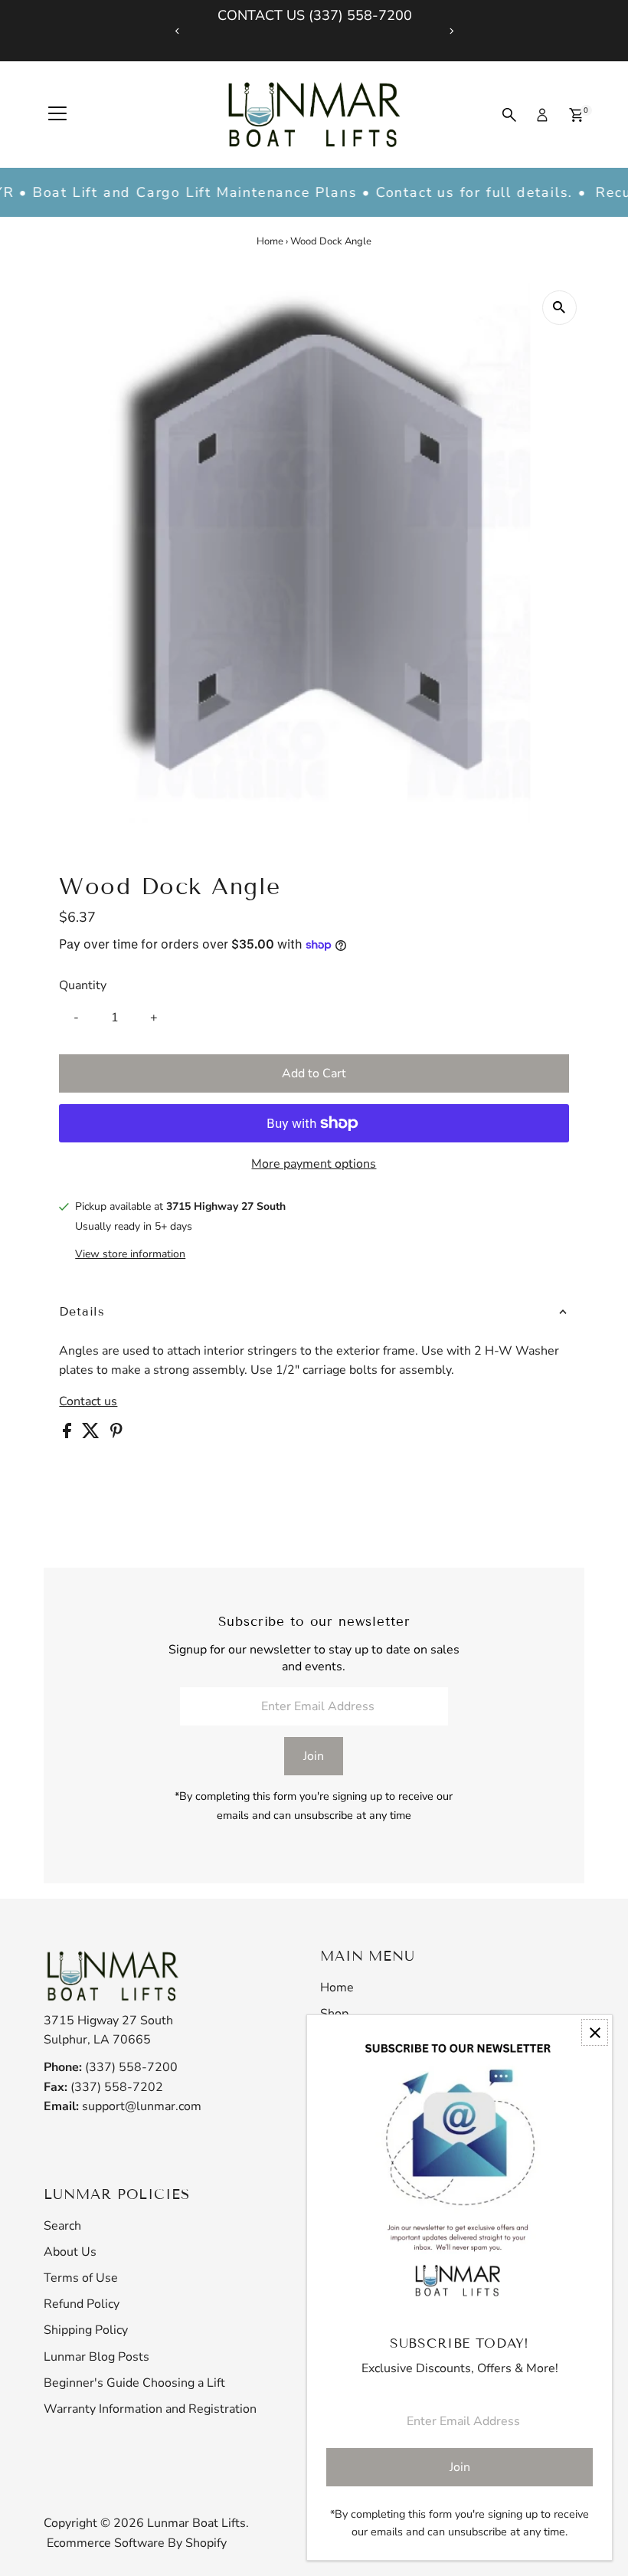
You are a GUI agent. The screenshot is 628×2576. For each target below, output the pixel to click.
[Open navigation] (57, 115)
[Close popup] (595, 2032)
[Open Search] (509, 115)
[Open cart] (576, 115)
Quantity (83, 985)
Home (270, 241)
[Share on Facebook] (69, 1434)
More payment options (314, 1164)
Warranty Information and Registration (150, 2409)
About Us (70, 2252)
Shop (334, 2014)
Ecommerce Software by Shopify (137, 2543)
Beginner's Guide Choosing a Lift (134, 2383)
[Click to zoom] (559, 308)
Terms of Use (81, 2278)
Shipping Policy (86, 2330)
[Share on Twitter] (92, 1434)
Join (314, 1756)
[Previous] (177, 31)
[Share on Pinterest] (116, 1434)
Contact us (88, 1401)
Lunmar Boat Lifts (196, 2523)
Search (62, 2226)
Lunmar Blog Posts (96, 2357)
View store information (130, 1254)
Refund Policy (82, 2304)
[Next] (451, 31)
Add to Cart (314, 1073)
